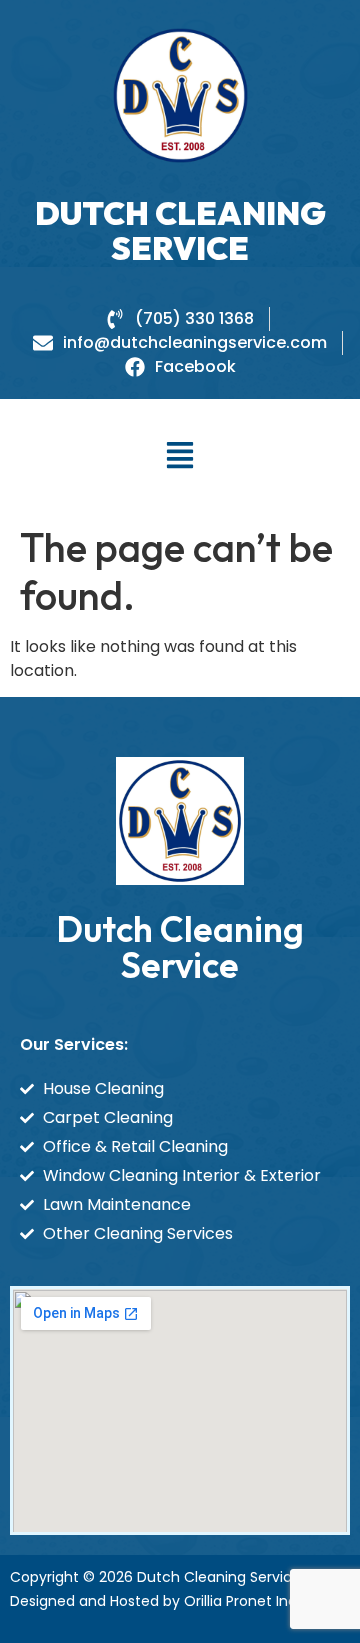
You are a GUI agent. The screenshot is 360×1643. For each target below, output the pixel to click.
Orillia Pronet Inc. (242, 1601)
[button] (180, 457)
